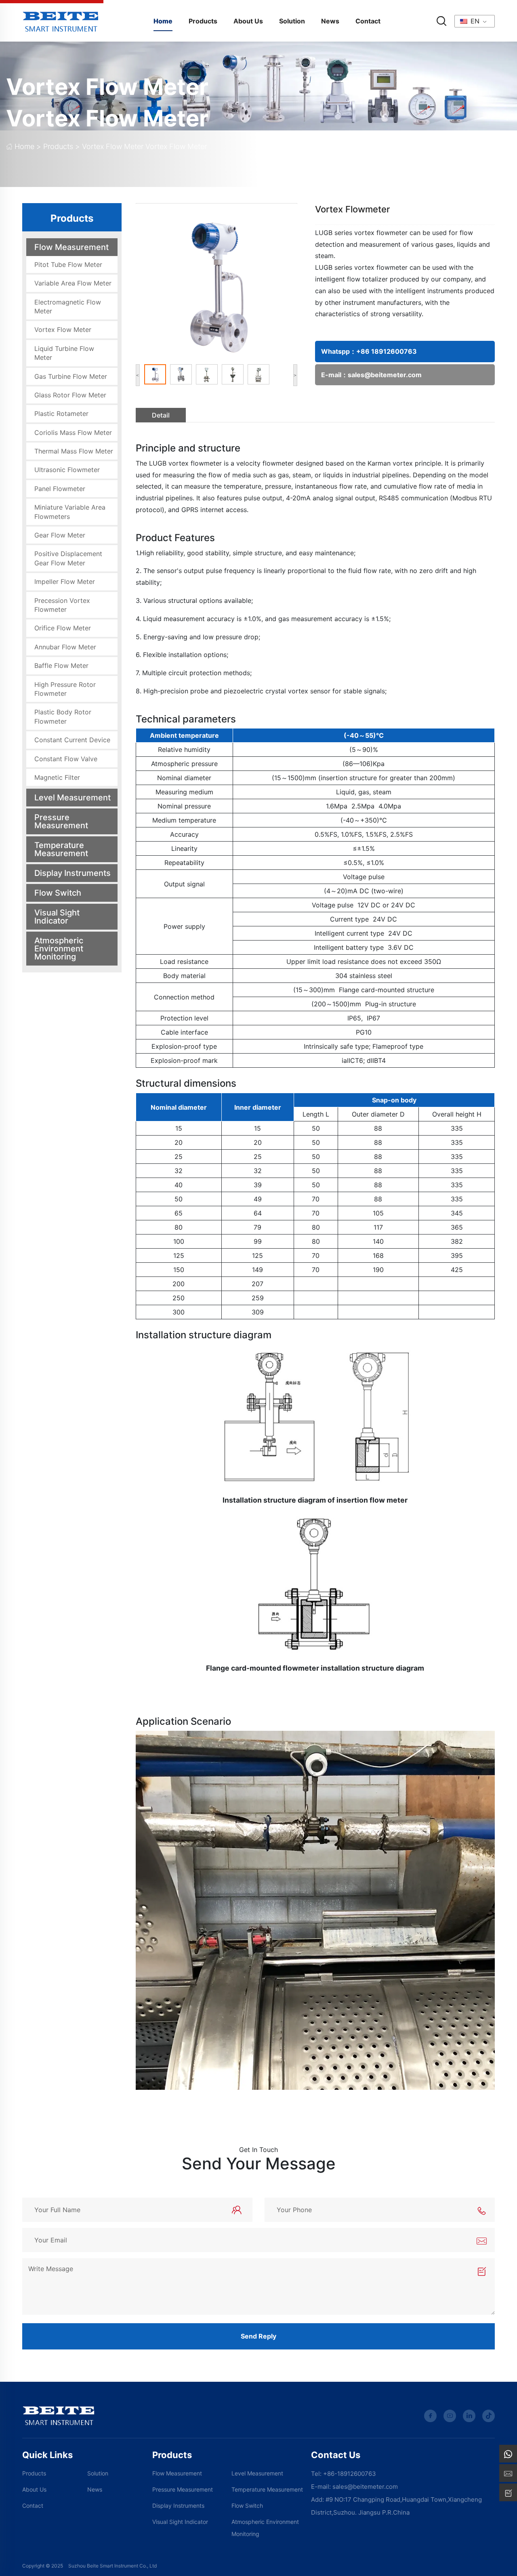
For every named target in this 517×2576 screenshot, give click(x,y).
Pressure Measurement (61, 821)
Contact (368, 21)
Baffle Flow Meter (61, 666)
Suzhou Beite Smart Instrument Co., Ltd (112, 2566)
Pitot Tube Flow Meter (68, 265)
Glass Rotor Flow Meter (70, 395)
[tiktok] (489, 2416)
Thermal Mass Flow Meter (74, 451)
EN (474, 21)
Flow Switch (58, 893)
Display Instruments (73, 873)
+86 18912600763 (387, 351)
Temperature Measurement (61, 849)
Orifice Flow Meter (63, 628)
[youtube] (450, 2416)
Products (203, 21)
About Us (248, 21)
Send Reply (258, 2336)
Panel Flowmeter (60, 489)
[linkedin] (469, 2416)
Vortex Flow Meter (107, 87)
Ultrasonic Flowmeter (67, 470)
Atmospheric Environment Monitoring (59, 949)
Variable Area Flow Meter (73, 283)
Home (163, 21)
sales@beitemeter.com (385, 375)
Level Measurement (73, 798)
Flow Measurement (71, 247)
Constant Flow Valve (66, 759)
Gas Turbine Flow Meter (71, 376)
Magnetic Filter (57, 777)
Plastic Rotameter (61, 414)
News (330, 21)
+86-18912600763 (350, 2474)
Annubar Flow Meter (65, 647)
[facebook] (430, 2416)
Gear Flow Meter (60, 535)
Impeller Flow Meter (65, 582)
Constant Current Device (72, 740)
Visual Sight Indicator (57, 917)
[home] (61, 20)
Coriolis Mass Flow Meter (73, 432)
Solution (292, 21)
